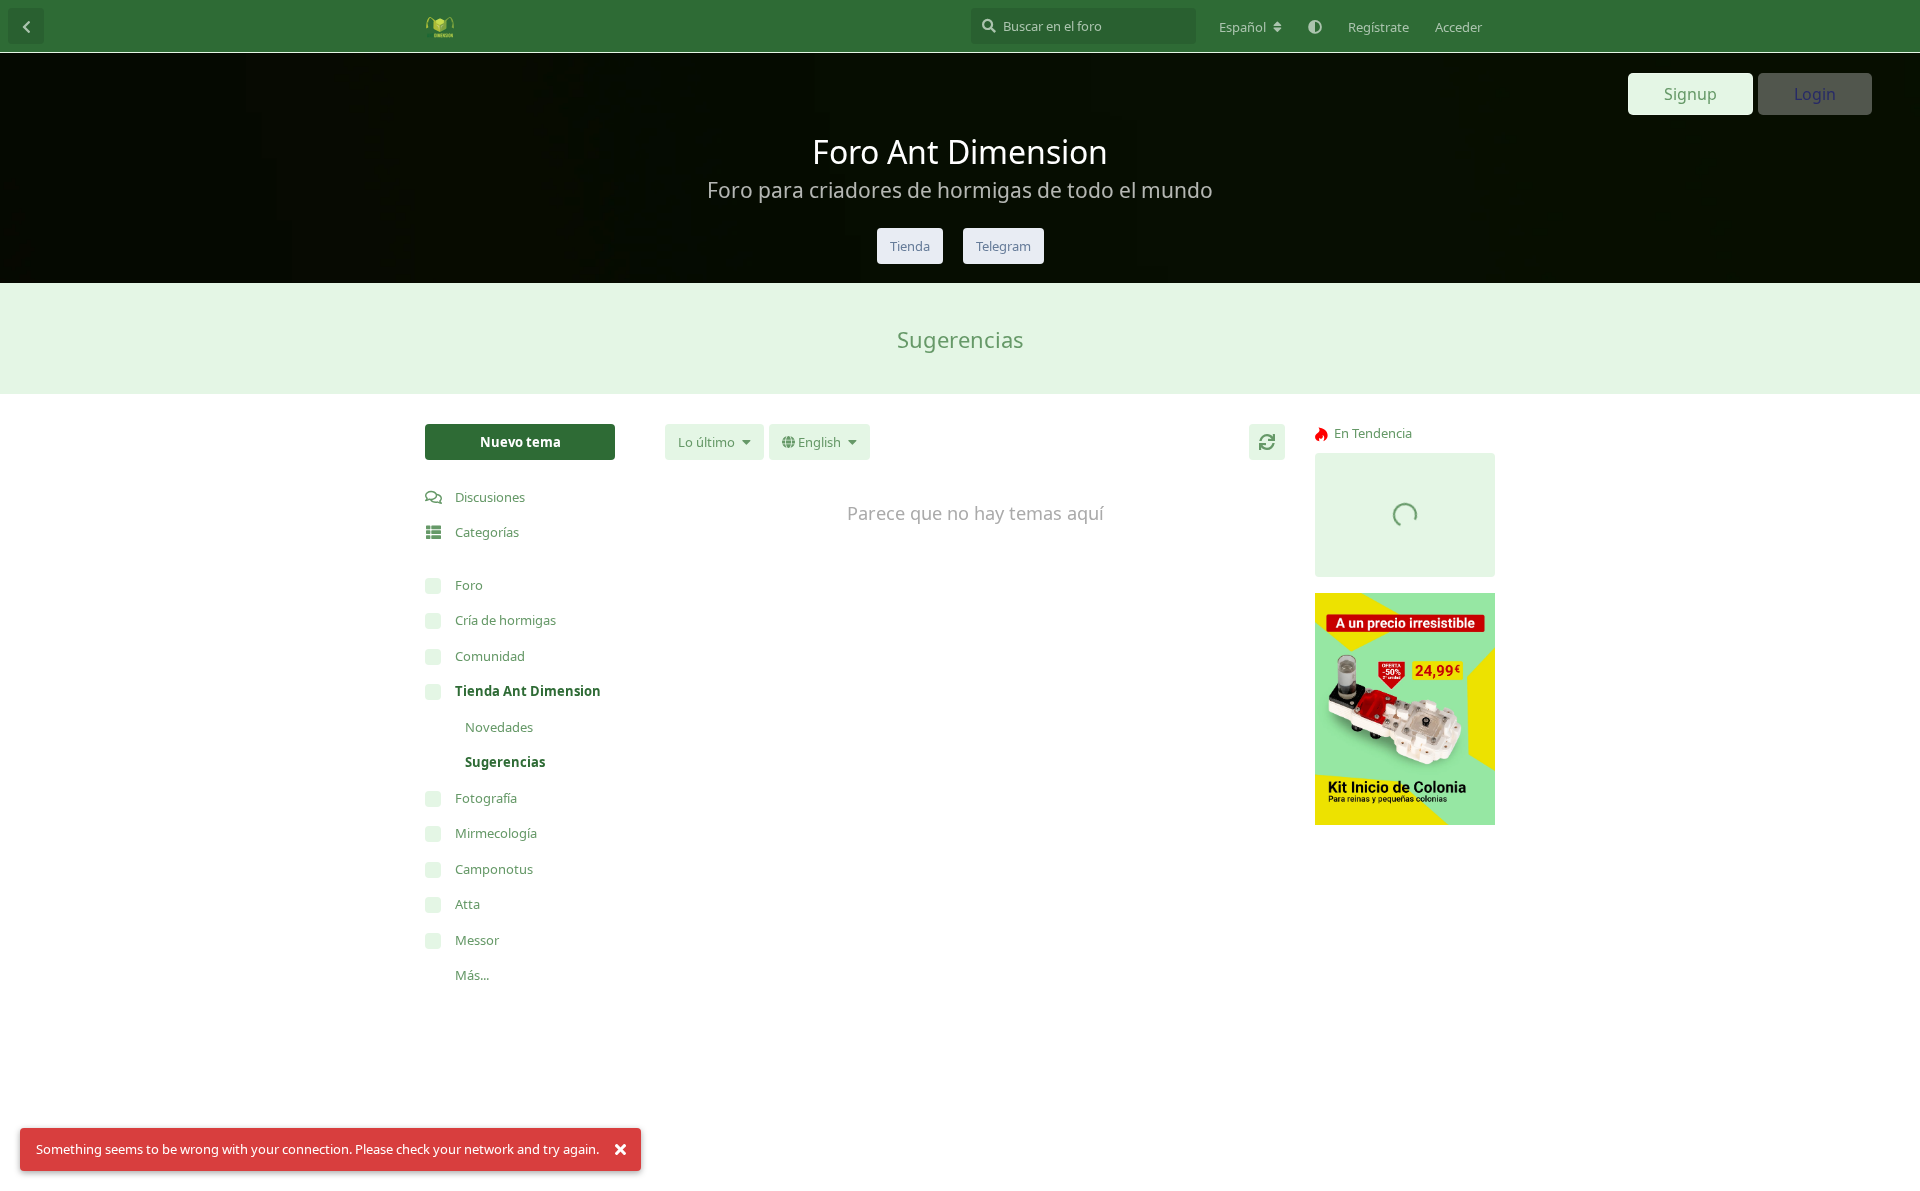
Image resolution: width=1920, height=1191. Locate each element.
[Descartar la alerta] (620, 1150)
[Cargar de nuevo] (1267, 442)
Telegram (1003, 246)
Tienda (910, 246)
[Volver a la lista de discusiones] (26, 26)
